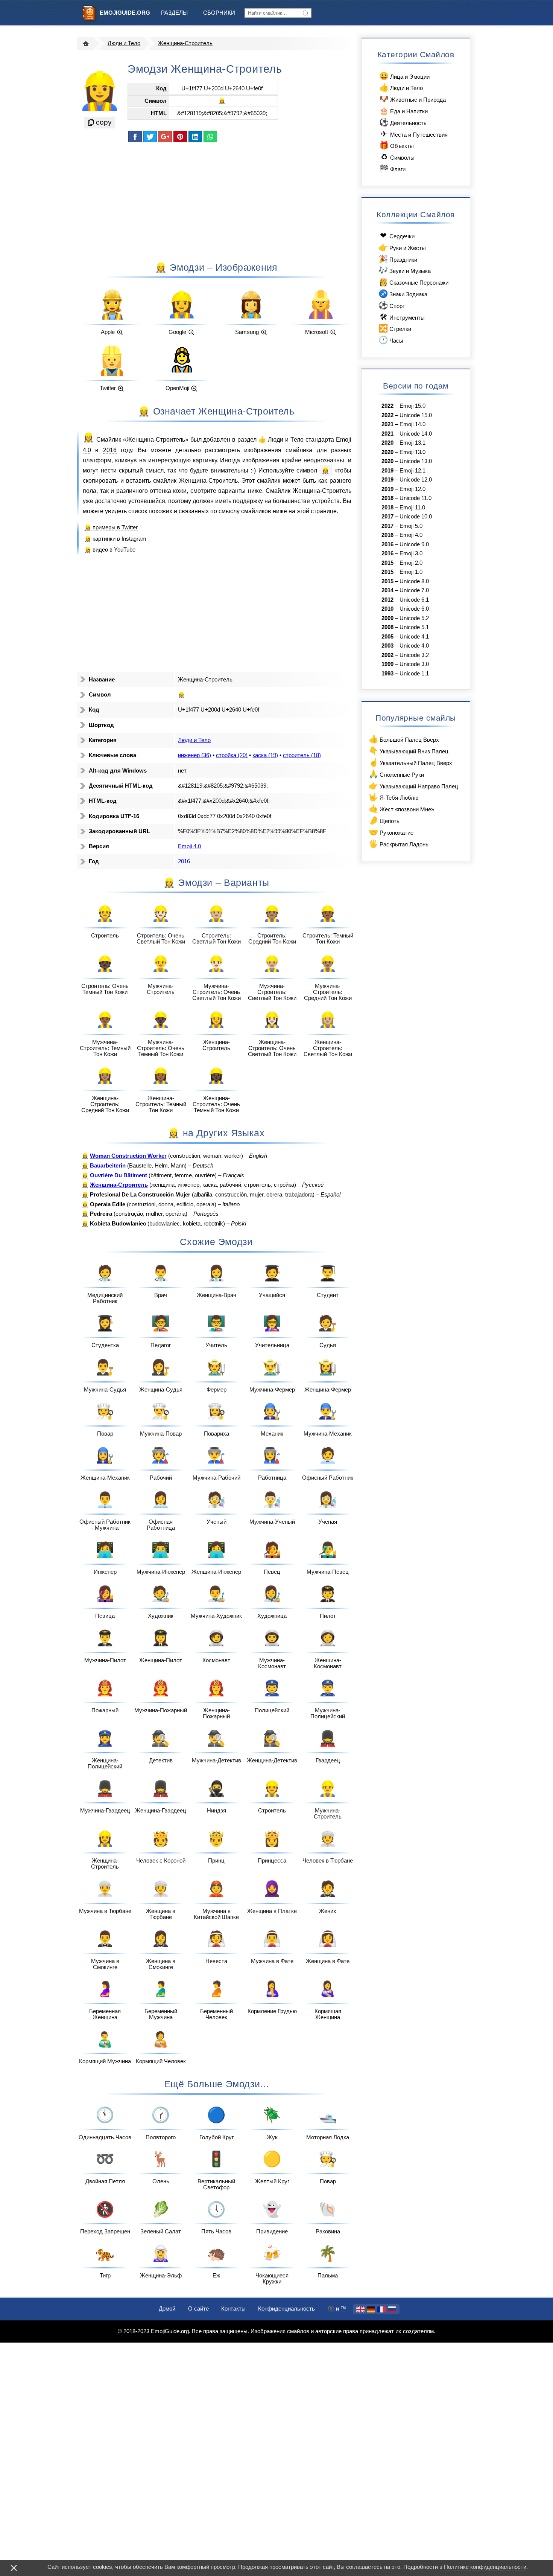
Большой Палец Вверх (404, 739)
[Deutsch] (371, 2309)
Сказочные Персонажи (413, 282)
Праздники (398, 259)
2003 (387, 646)
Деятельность (403, 122)
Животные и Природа (412, 99)
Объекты (396, 145)
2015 (387, 563)
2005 (387, 637)
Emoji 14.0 (412, 424)
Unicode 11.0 (416, 498)
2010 (387, 609)
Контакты (233, 2309)
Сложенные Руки (396, 774)
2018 (387, 498)
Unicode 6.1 (414, 600)
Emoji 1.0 (411, 572)
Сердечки (397, 235)
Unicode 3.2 (414, 655)
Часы (391, 340)
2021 (387, 424)
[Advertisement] (216, 201)
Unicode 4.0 (414, 646)
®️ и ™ (337, 2309)
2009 (387, 618)
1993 (387, 674)
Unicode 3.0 (414, 664)
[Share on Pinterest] (180, 137)
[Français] (381, 2309)
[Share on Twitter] (150, 137)
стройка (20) (232, 755)
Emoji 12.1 (412, 471)
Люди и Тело (124, 43)
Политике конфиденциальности (485, 2567)
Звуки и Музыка (404, 270)
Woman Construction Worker (128, 1156)
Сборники (219, 13)
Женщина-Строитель (185, 43)
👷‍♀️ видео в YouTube (110, 550)
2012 (387, 600)
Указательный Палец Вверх (410, 762)
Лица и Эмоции (404, 76)
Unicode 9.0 (414, 544)
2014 (387, 590)
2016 (110, 450)
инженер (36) (194, 755)
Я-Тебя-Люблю (393, 797)
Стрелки (395, 328)
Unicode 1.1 (414, 674)
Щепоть (384, 820)
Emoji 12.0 (412, 489)
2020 (387, 443)
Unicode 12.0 (416, 480)
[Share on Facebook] (135, 137)
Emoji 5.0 (411, 526)
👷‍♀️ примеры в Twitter (111, 527)
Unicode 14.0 (416, 434)
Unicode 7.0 (414, 590)
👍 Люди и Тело (281, 439)
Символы (398, 157)
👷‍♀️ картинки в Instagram (115, 539)
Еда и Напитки (403, 111)
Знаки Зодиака (403, 293)
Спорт (392, 305)
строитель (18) (302, 755)
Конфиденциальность (286, 2309)
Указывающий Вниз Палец (408, 751)
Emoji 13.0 (412, 452)
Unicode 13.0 (416, 461)
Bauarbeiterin (108, 1166)
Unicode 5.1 (414, 627)
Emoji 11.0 (412, 508)
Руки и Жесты (402, 247)
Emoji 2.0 (411, 563)
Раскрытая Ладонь (398, 844)
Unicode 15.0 (416, 415)
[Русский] (392, 2309)
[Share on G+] (165, 137)
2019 (387, 471)
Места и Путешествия (414, 134)
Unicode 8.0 (414, 581)
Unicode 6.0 (414, 609)
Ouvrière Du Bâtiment (118, 1175)
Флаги (392, 168)
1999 (387, 664)
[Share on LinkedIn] (195, 137)
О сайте (198, 2309)
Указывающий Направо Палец (413, 786)
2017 (387, 517)
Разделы (174, 13)
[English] (360, 2309)
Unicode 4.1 (414, 637)
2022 (387, 406)
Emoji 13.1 (412, 443)
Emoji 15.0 (412, 406)
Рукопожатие (391, 832)
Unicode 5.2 (414, 618)
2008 (387, 627)
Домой (167, 2309)
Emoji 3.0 (411, 553)
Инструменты (402, 317)
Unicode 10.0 (416, 517)
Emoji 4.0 (189, 846)
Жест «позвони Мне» (401, 809)
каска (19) (265, 755)
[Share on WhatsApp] (210, 137)
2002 (387, 655)
